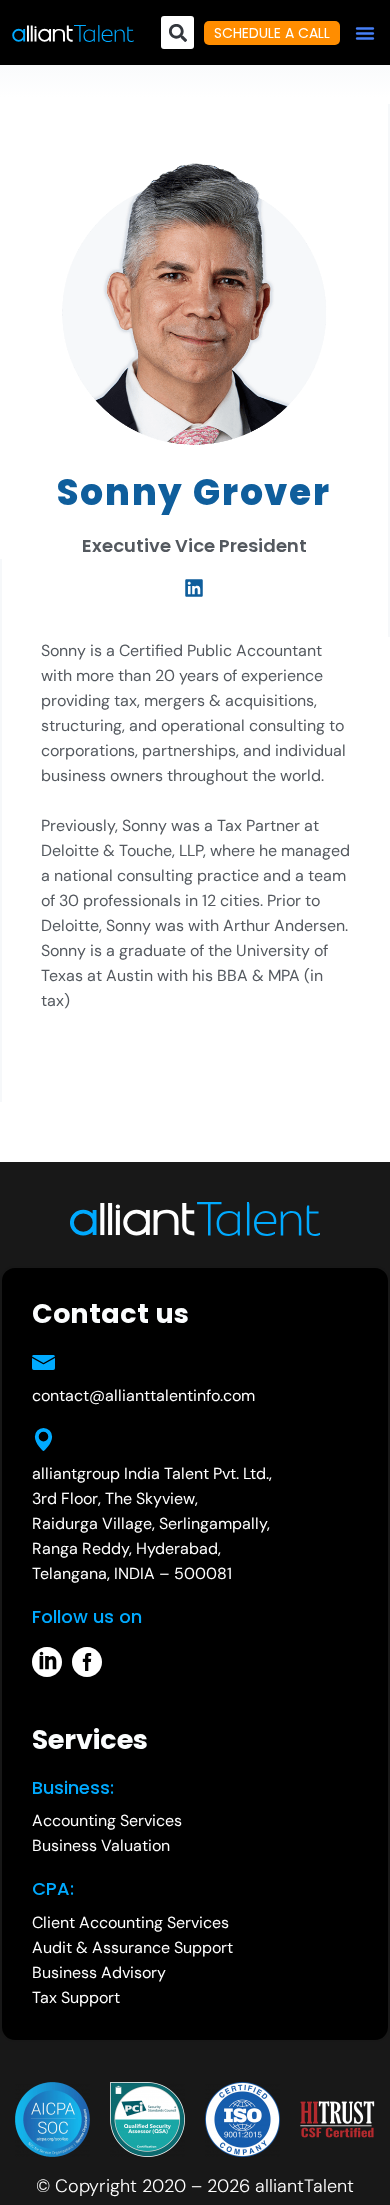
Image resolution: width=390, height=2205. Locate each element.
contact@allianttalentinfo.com (143, 1395)
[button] (365, 33)
